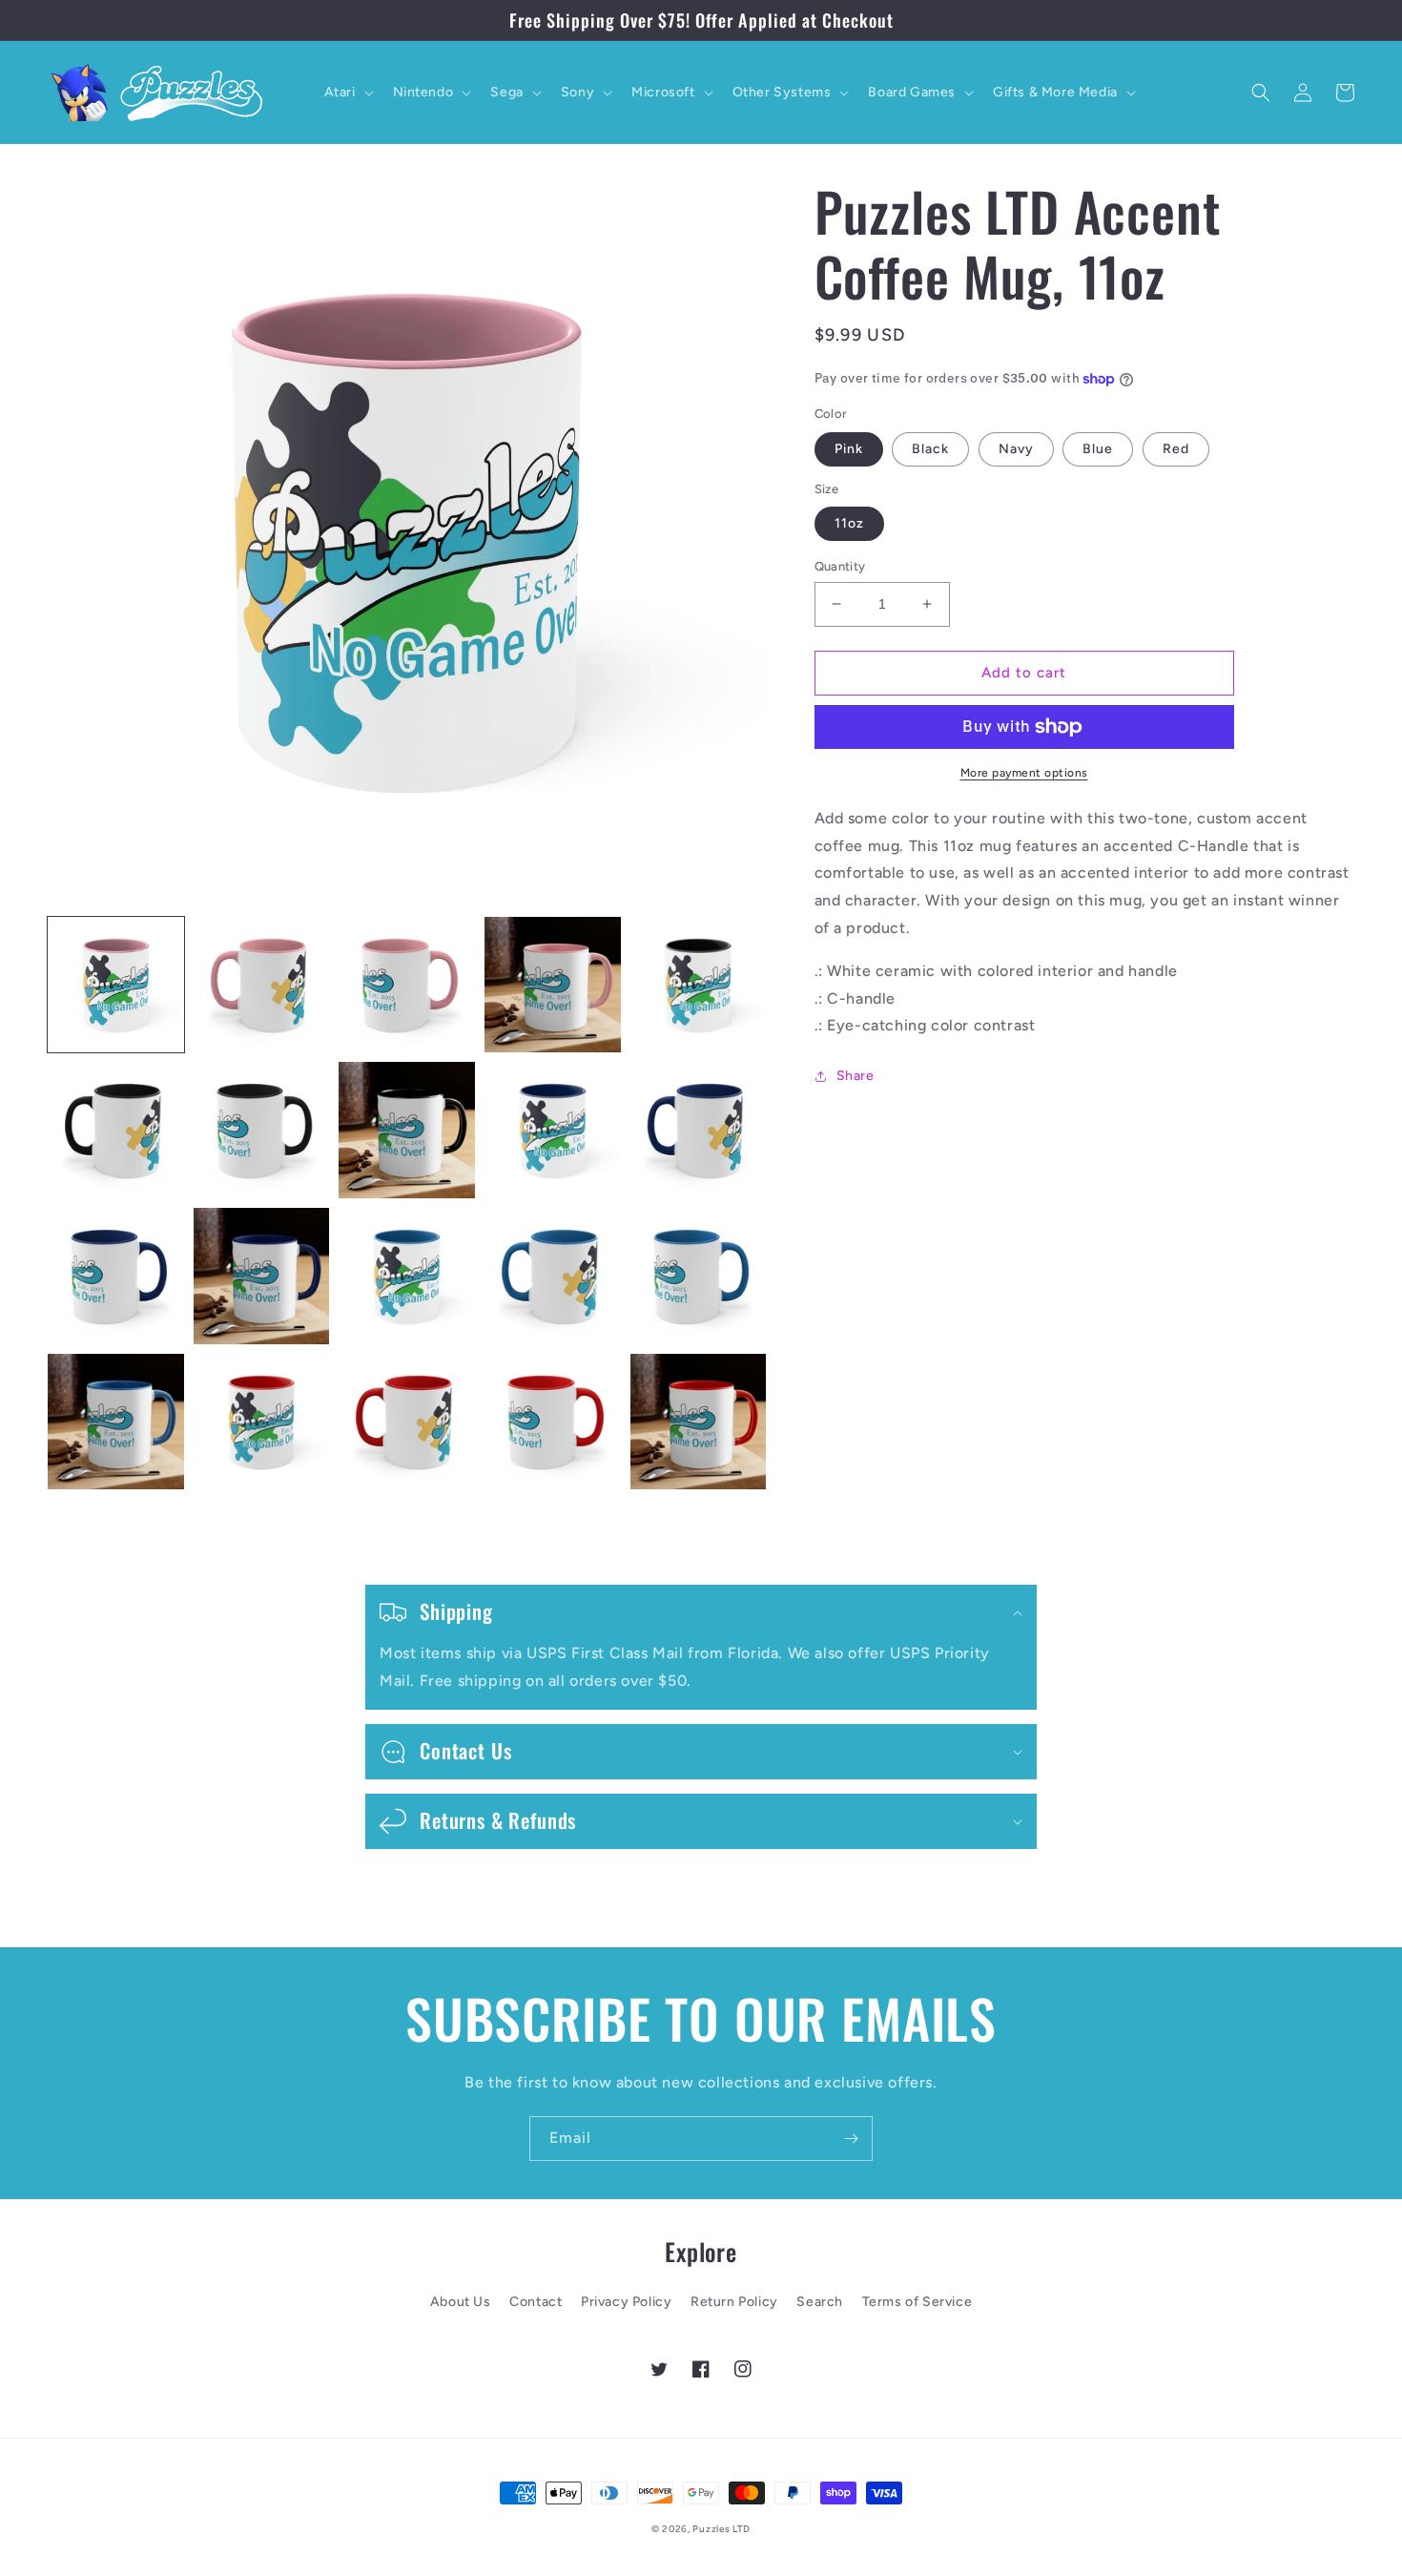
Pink (849, 449)
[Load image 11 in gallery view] (116, 1276)
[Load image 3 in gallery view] (407, 985)
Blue (1098, 449)
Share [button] (856, 1076)
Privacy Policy (626, 2302)
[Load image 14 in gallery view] (553, 1276)
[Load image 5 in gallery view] (699, 985)
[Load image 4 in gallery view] (553, 985)
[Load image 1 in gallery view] (116, 985)
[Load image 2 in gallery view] (262, 985)
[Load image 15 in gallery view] (699, 1276)
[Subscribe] (851, 2139)
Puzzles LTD (722, 2529)
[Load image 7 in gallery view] (262, 1130)
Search (820, 2302)
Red (1176, 449)
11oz (849, 523)
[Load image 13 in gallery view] (407, 1276)
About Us (461, 2302)
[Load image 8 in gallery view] (407, 1130)
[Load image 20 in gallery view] (699, 1422)
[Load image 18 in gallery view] (407, 1422)
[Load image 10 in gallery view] (699, 1130)
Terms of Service (917, 2302)
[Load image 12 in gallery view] (262, 1276)
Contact (536, 2302)
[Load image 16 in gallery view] (116, 1422)
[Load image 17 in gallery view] (262, 1422)
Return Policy (734, 2302)
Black (930, 449)
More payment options (1024, 773)
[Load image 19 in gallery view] (553, 1422)
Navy (1016, 449)
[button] (347, 93)
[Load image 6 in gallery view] (116, 1130)
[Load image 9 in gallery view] (553, 1130)
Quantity (840, 566)
